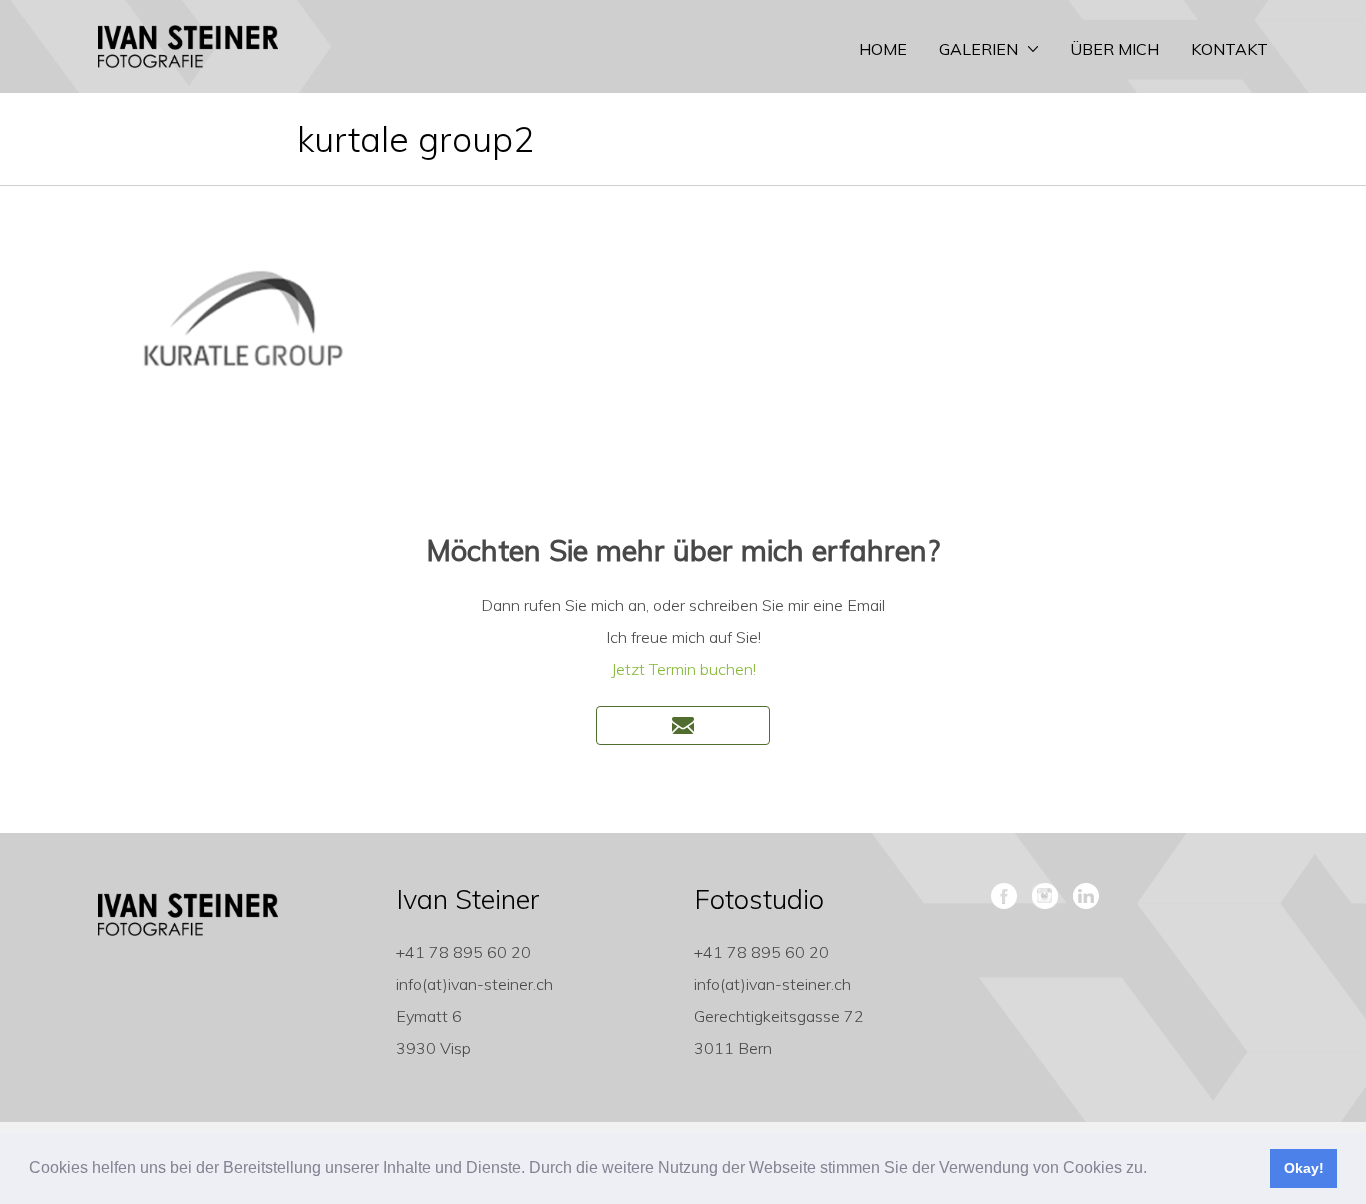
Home (883, 49)
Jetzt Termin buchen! (683, 669)
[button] (1154, 1170)
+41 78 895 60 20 (463, 952)
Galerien (978, 49)
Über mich (1114, 49)
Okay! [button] (1304, 1168)
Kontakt (1229, 49)
